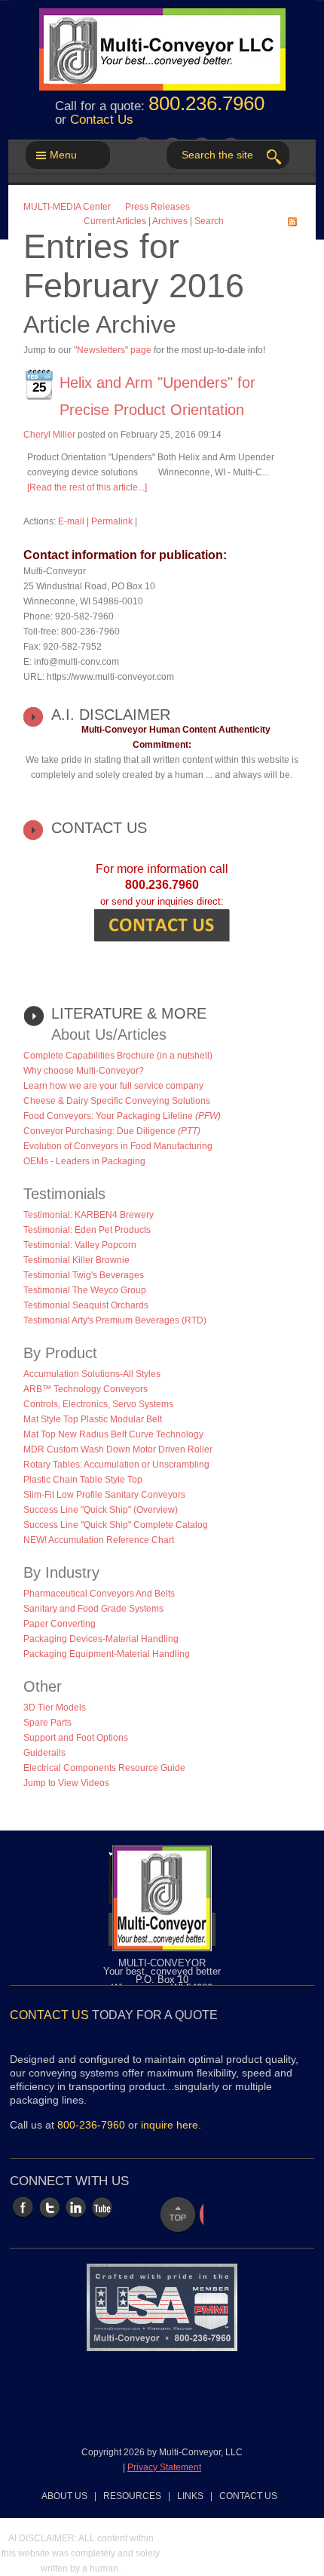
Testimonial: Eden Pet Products (87, 1230)
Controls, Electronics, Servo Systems (98, 1404)
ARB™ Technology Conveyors (86, 1389)
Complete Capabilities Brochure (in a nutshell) (118, 1056)
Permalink (112, 521)
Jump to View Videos (66, 1783)
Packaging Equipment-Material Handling (107, 1654)
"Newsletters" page (113, 350)
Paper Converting (60, 1624)
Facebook (23, 2207)
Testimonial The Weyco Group (85, 1290)
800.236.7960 (206, 103)
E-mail (71, 521)
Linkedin (76, 2207)
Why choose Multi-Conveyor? (84, 1071)
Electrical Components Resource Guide (104, 1768)
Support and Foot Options (76, 1738)
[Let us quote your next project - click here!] (162, 925)
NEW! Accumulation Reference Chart (99, 1540)
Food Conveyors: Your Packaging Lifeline (122, 1116)
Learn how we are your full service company (113, 1086)
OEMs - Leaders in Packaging (84, 1161)
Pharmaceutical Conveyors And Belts (99, 1594)
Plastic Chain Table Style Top (83, 1480)
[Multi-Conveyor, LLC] (162, 41)
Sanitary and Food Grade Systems (93, 1609)
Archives (170, 221)
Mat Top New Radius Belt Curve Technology (113, 1434)
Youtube (102, 2207)
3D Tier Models (55, 1708)
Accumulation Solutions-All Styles (92, 1374)
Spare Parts (47, 1723)
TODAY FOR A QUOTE (114, 2015)
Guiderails (44, 1753)
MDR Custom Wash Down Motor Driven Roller (118, 1449)
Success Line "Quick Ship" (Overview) (101, 1510)
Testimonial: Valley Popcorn (80, 1245)
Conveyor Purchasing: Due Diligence (112, 1131)
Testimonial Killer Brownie (76, 1260)
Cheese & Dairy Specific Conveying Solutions (117, 1101)
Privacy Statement (164, 2467)
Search (209, 221)
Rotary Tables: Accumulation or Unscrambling (116, 1465)
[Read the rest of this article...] (87, 487)
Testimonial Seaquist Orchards (86, 1305)
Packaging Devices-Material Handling (101, 1639)
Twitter (49, 2207)
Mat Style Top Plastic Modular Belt (93, 1419)
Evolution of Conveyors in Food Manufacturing (118, 1146)
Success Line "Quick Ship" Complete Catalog (116, 1525)
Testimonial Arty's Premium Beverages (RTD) (115, 1320)
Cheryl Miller (49, 435)
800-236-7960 (91, 2125)
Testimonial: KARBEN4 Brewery (89, 1215)
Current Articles (115, 221)
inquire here (170, 2125)
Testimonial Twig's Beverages (84, 1275)
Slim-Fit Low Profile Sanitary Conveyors (104, 1495)
